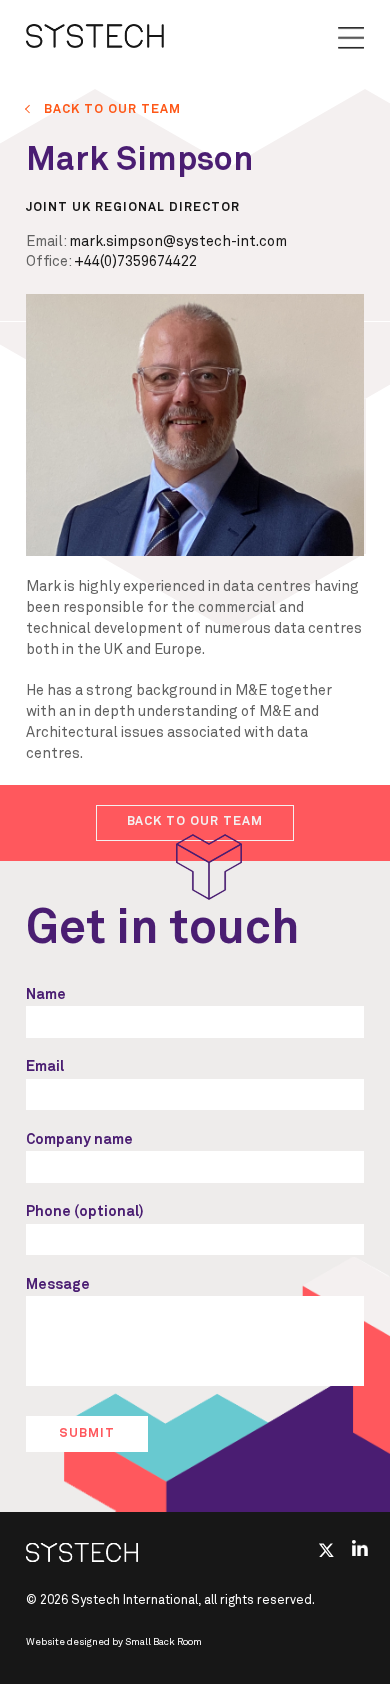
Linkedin (360, 1548)
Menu (351, 38)
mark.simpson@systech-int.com (178, 242)
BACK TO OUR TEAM (112, 109)
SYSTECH (95, 36)
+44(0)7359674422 (135, 262)
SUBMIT (87, 1433)
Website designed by (114, 1642)
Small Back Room (163, 1642)
